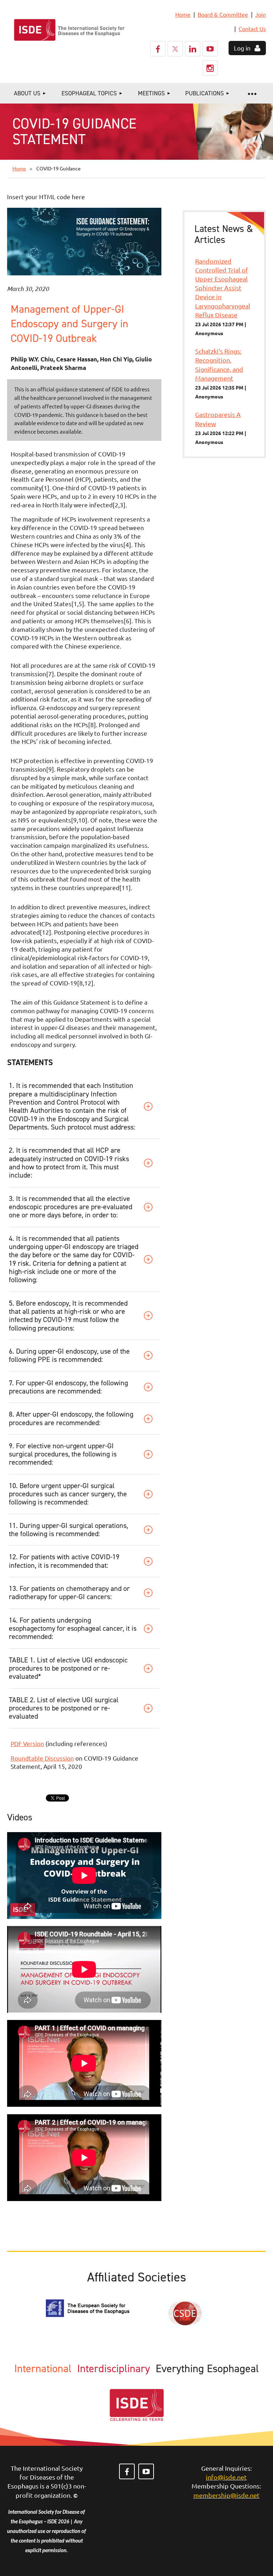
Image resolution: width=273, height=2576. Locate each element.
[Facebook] (158, 49)
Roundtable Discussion (42, 1758)
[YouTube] (210, 49)
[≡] (252, 93)
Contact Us (252, 28)
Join (261, 14)
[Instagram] (210, 68)
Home (183, 14)
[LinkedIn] (193, 49)
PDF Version (27, 1743)
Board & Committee (223, 14)
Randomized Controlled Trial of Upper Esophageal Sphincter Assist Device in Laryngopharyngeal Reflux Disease (223, 288)
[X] (175, 49)
